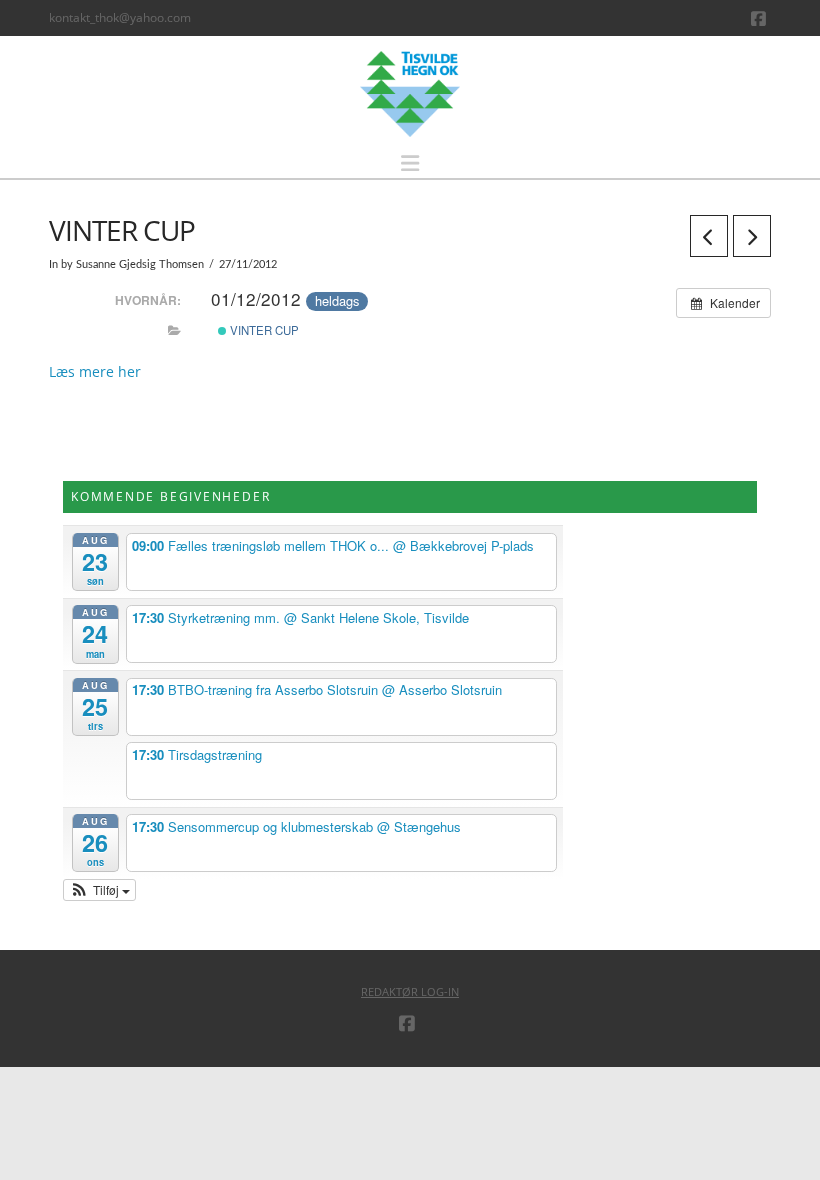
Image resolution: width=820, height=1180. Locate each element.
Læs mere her (95, 371)
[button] (410, 163)
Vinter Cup (263, 330)
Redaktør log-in (410, 991)
